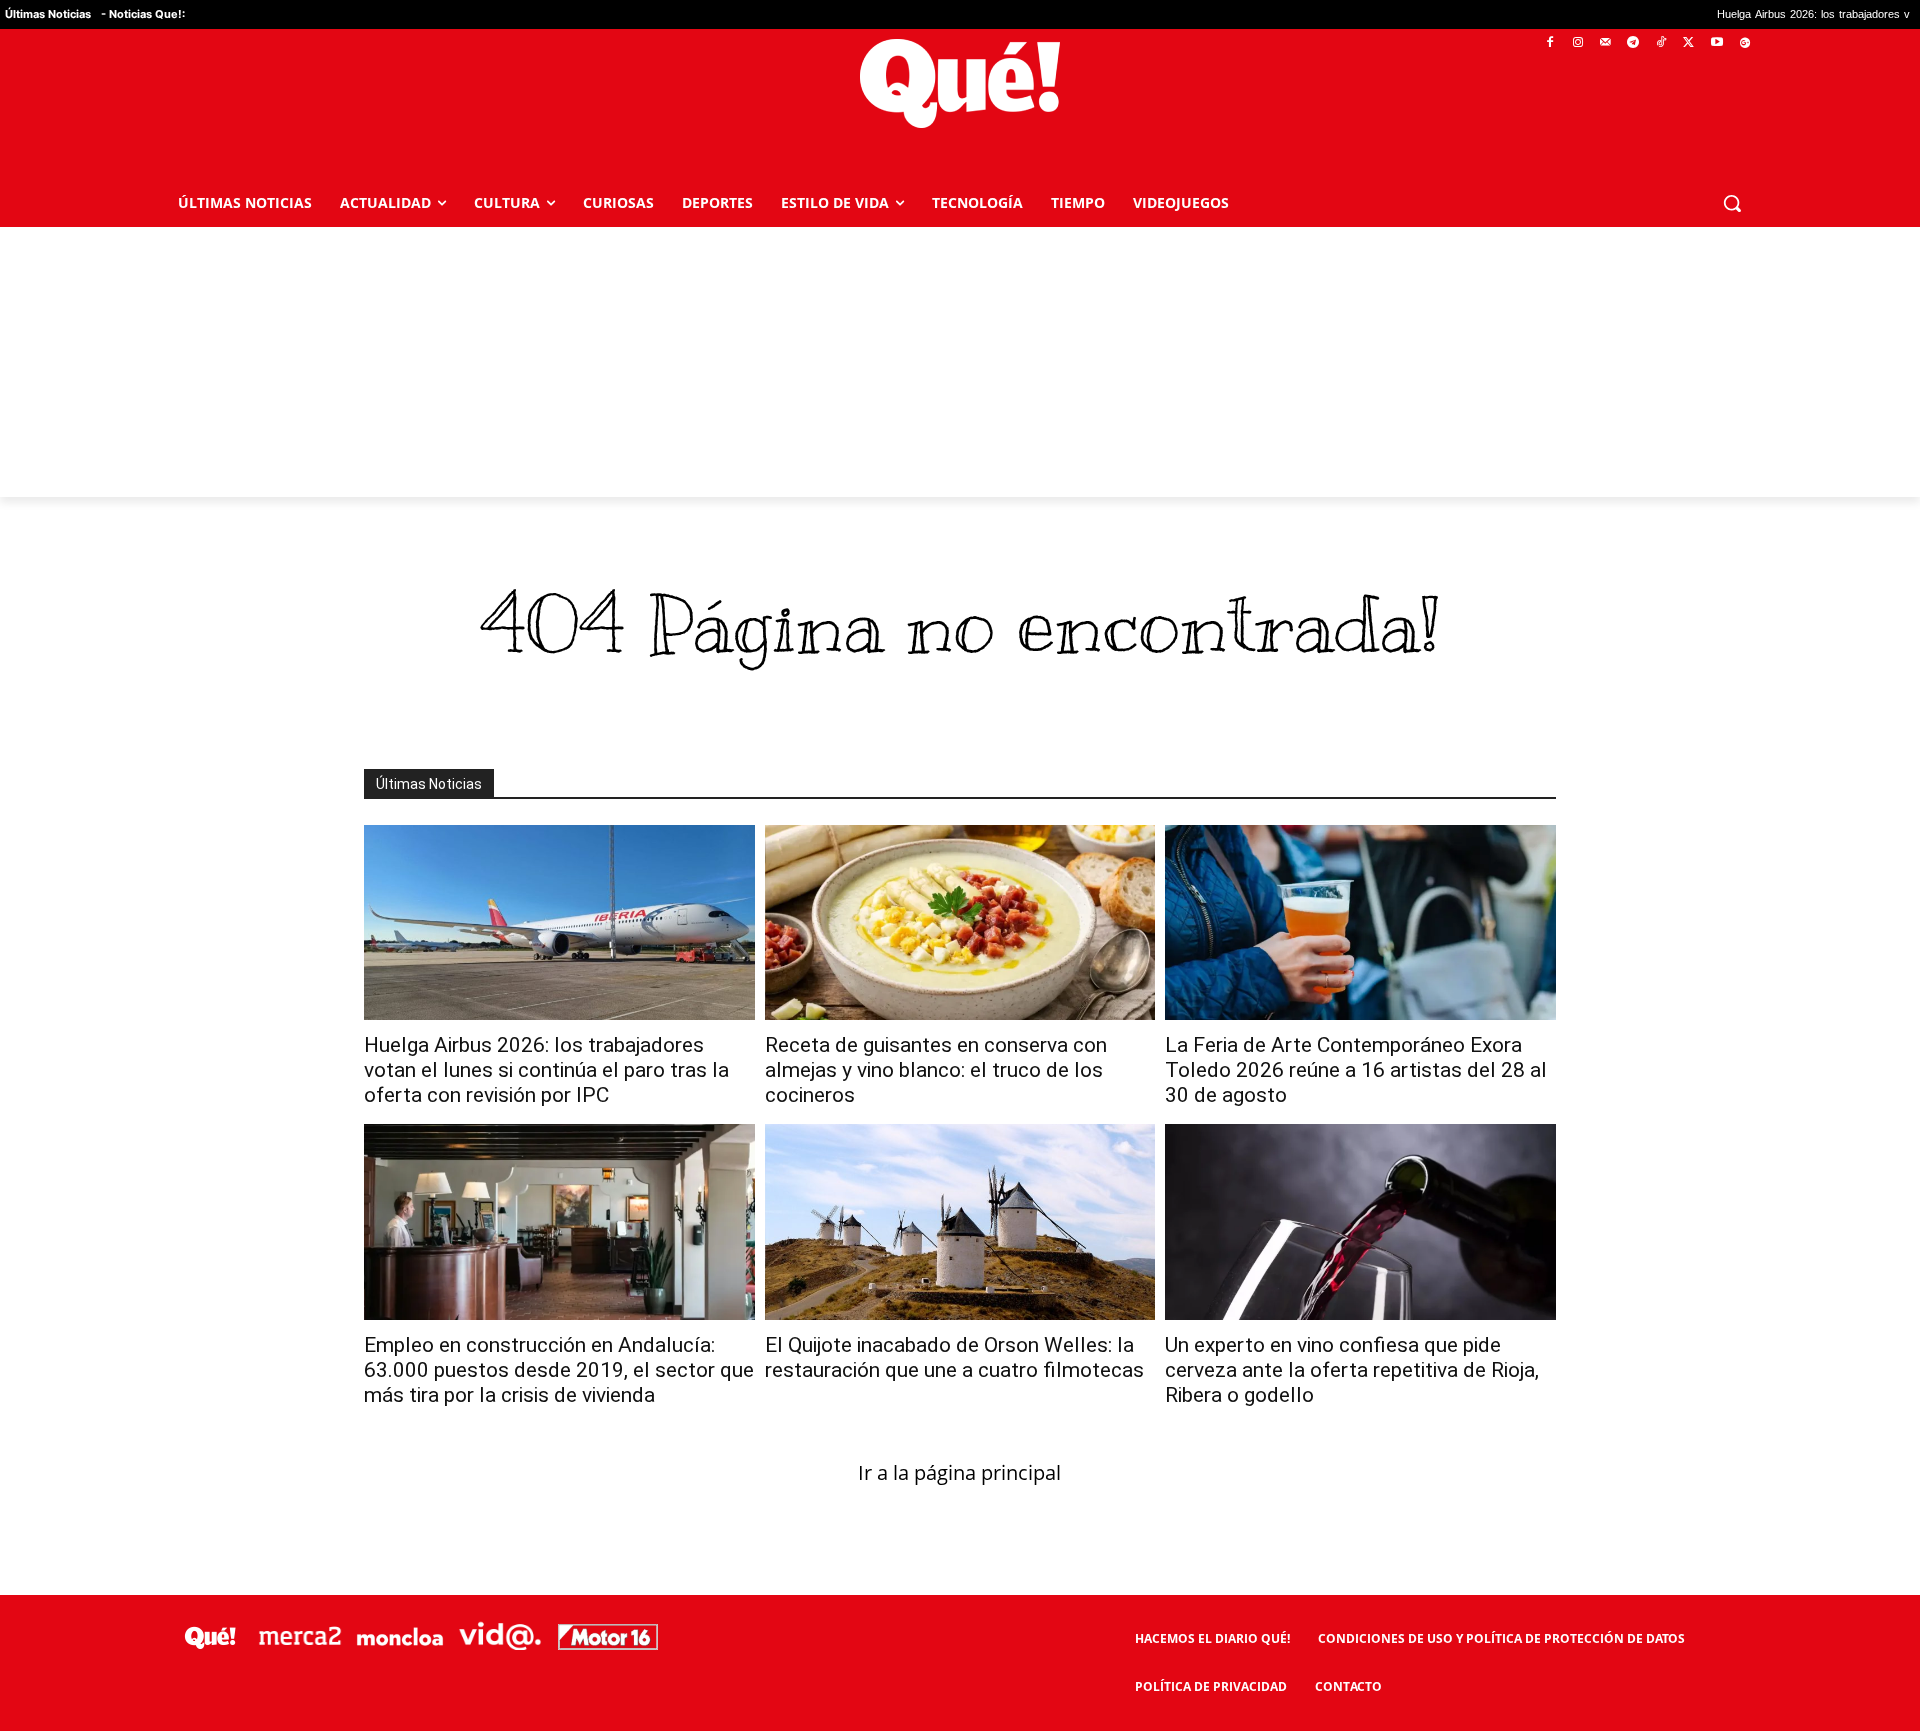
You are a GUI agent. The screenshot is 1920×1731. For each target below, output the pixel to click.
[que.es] (960, 83)
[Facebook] (1550, 43)
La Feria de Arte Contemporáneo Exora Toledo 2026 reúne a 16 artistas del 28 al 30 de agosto (1356, 1070)
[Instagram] (1577, 43)
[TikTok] (1661, 43)
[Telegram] (1633, 43)
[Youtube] (1716, 43)
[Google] (1744, 43)
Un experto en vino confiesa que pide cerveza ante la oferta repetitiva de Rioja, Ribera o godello (1352, 1370)
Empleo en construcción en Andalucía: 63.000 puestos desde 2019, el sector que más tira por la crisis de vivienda (559, 1370)
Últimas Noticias (48, 14)
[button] (1732, 203)
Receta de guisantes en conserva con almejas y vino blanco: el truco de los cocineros (936, 1070)
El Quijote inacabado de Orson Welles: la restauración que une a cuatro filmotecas (954, 1357)
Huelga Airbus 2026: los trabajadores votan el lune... (1776, 14)
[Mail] (1605, 43)
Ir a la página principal (959, 1472)
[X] (1689, 43)
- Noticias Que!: (143, 14)
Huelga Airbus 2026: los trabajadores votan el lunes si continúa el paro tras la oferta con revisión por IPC (546, 1070)
